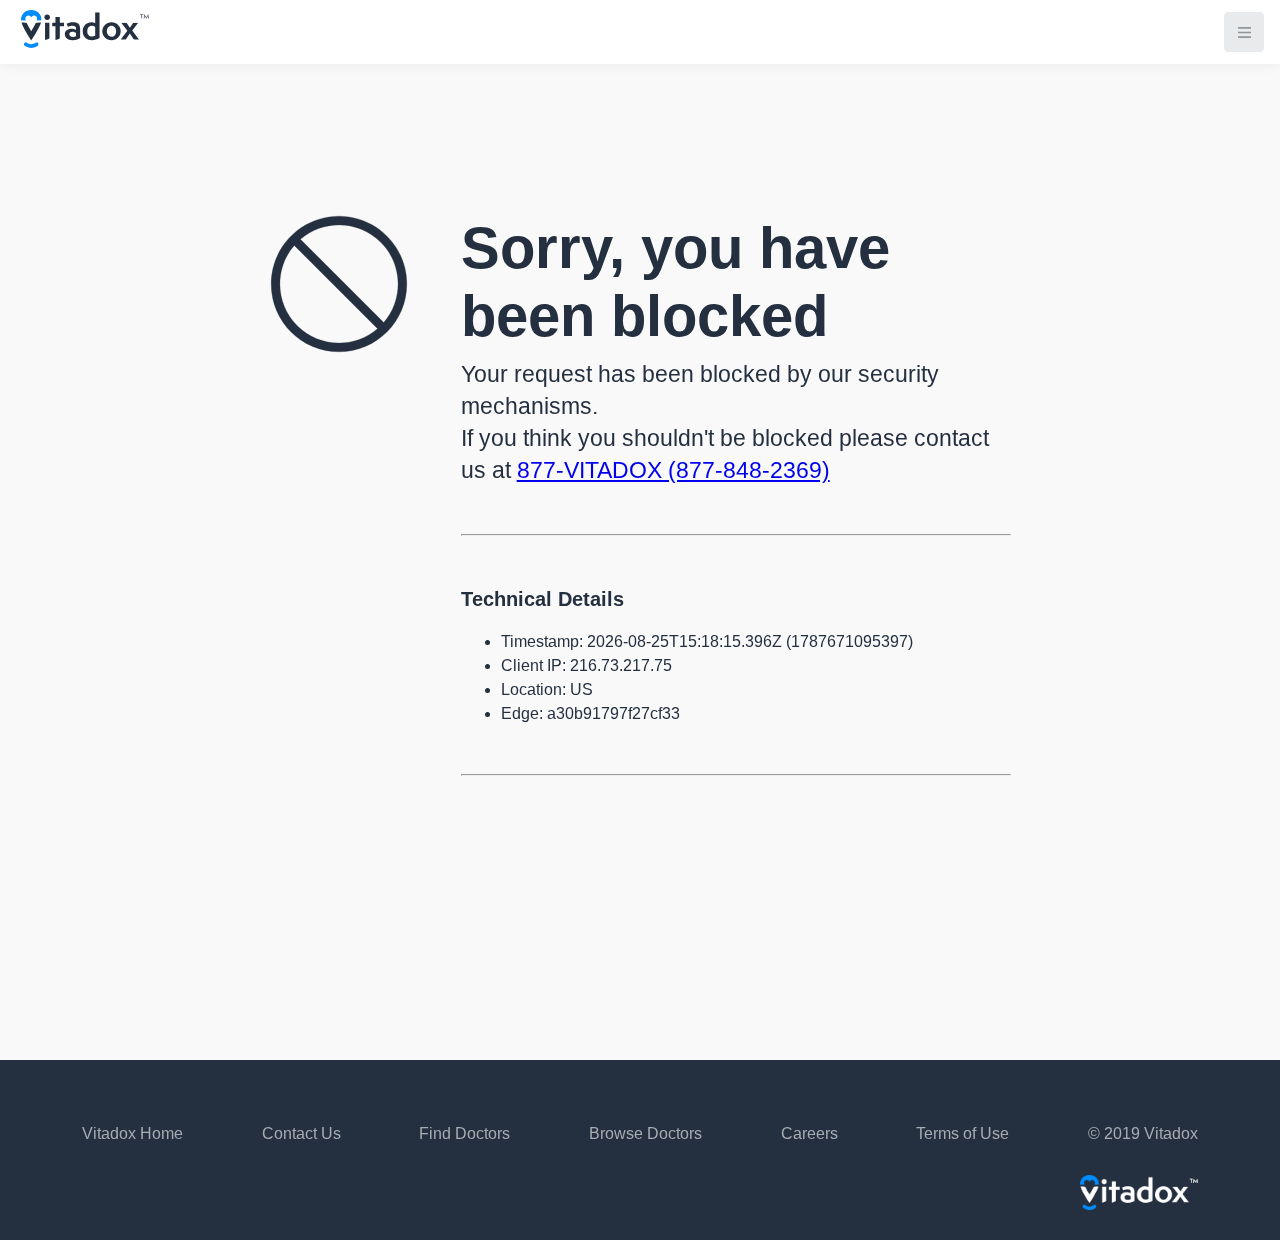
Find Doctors (464, 1133)
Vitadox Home (132, 1133)
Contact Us (301, 1133)
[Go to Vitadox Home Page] (85, 42)
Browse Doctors (645, 1133)
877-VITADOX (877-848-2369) (673, 470)
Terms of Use (962, 1133)
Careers (809, 1133)
